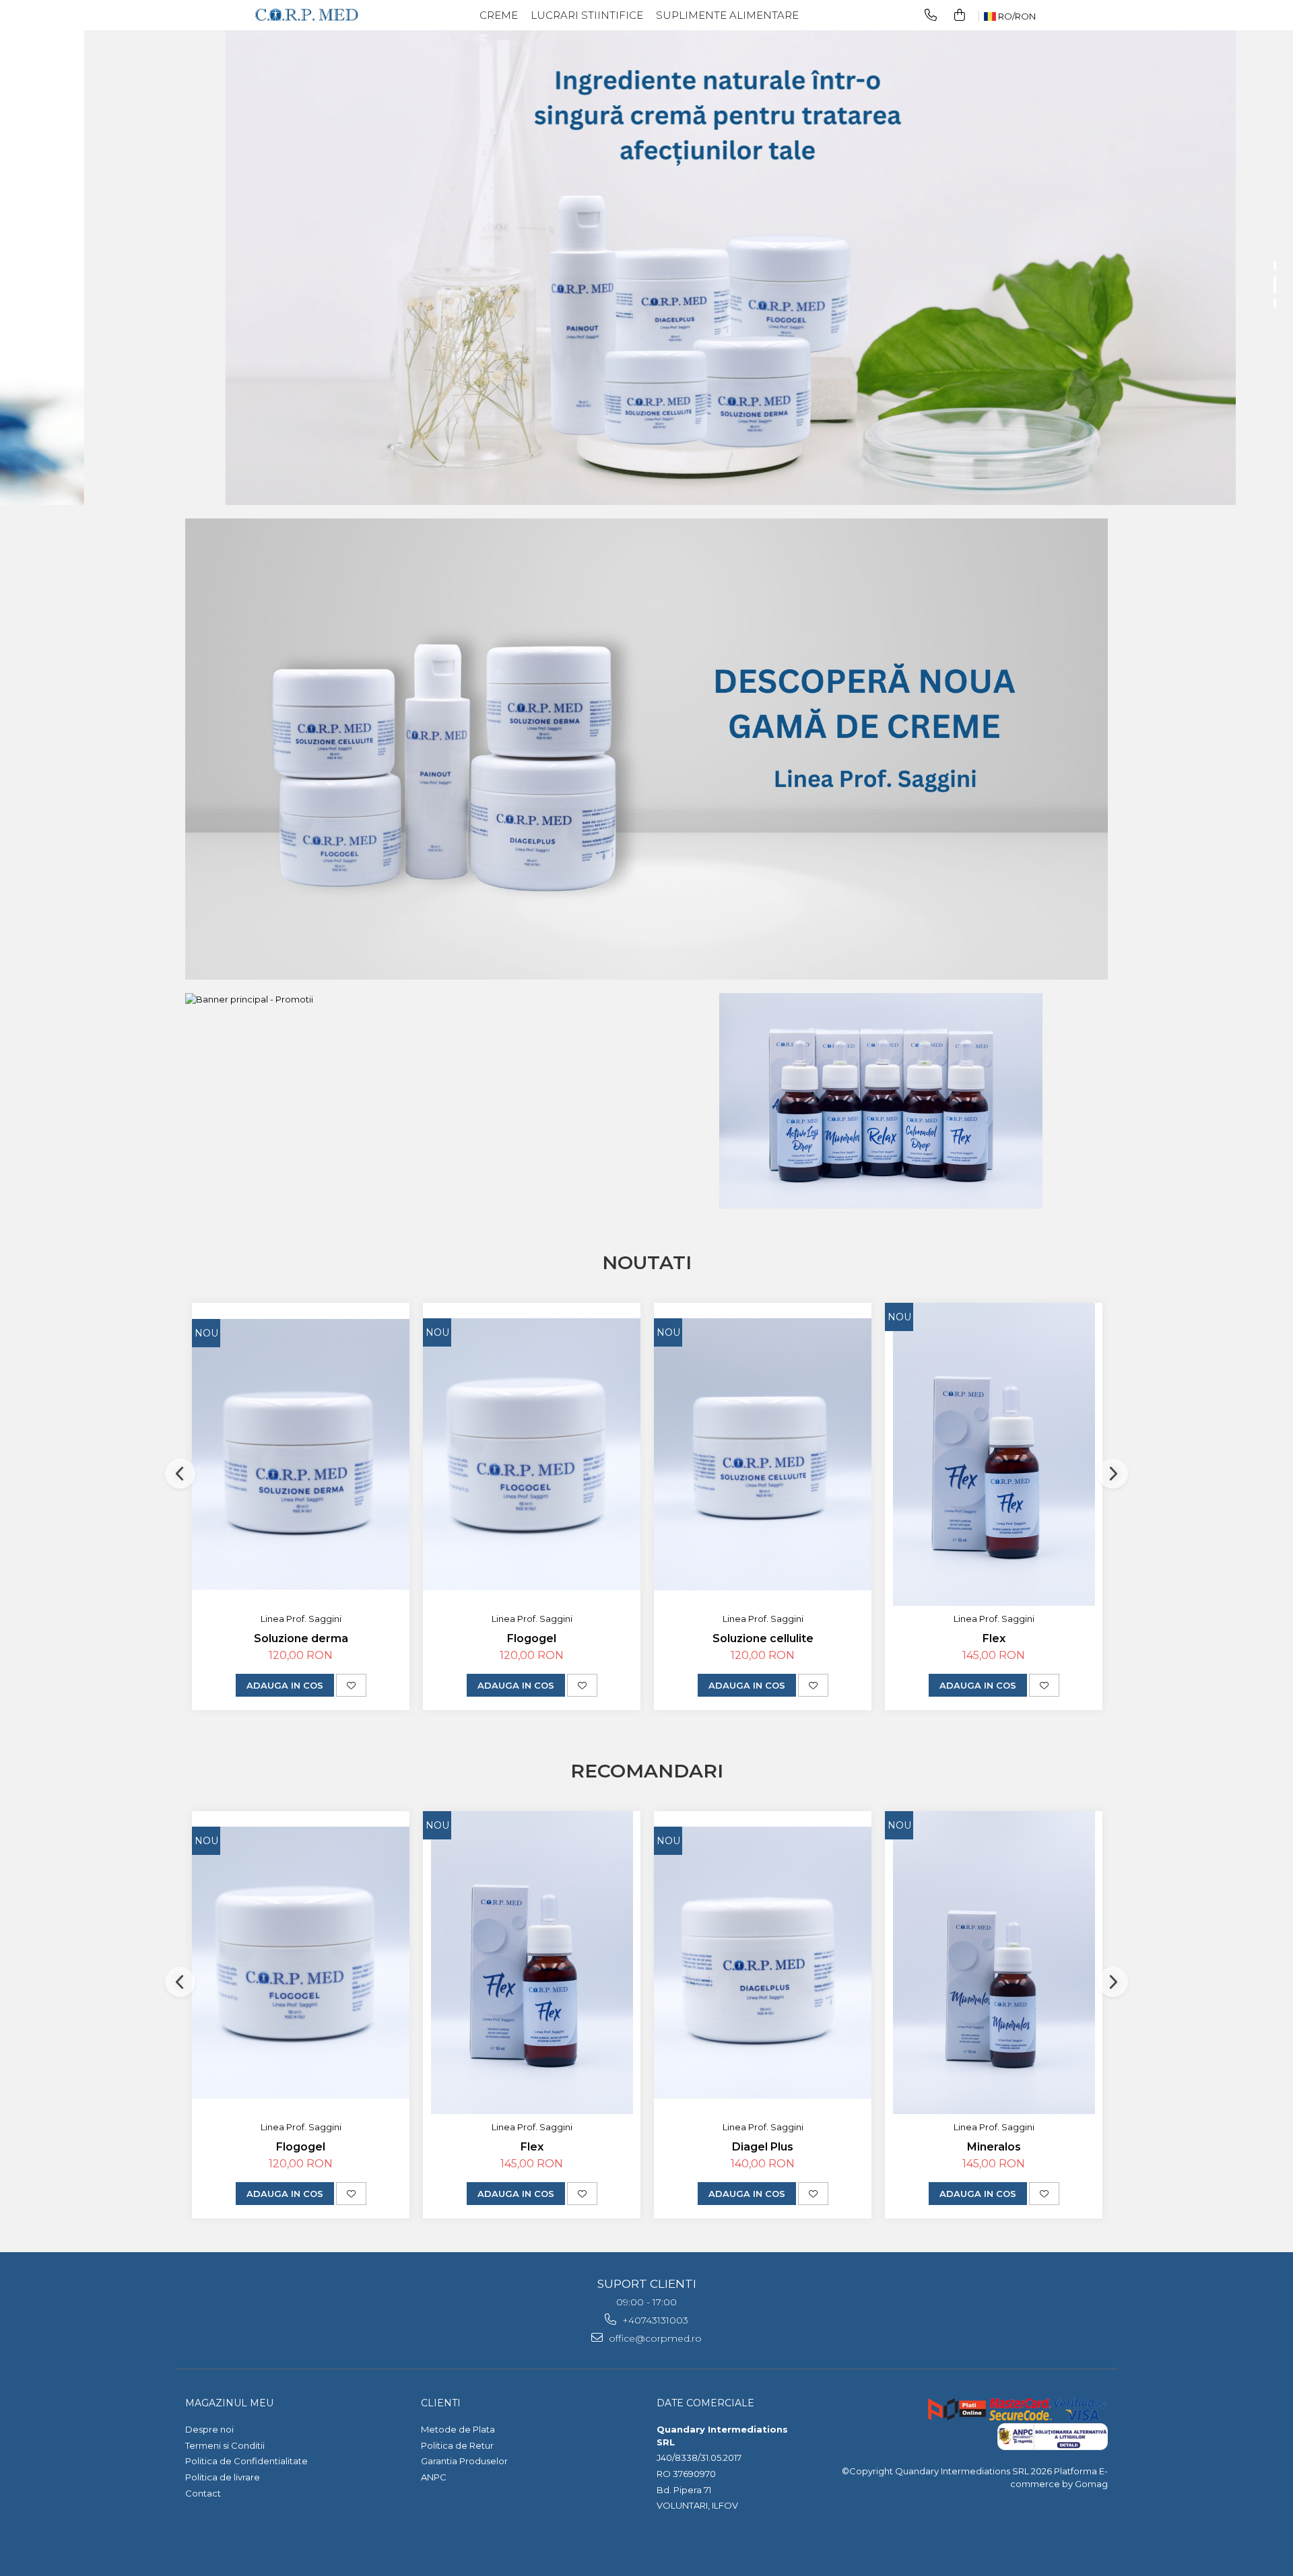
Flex (994, 1638)
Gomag (1090, 2484)
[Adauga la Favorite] (351, 1685)
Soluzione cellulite (763, 1638)
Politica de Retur (457, 2445)
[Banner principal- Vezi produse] (646, 749)
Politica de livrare (223, 2477)
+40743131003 (654, 2320)
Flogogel (532, 1638)
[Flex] (994, 1454)
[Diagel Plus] (763, 1963)
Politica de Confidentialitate (246, 2461)
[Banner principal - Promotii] (412, 999)
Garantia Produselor (464, 2461)
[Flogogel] (532, 1454)
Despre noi (209, 2429)
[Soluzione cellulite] (763, 1454)
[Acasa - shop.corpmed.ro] (306, 15)
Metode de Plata (458, 2429)
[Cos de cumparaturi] (960, 15)
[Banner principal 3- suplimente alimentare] (881, 1101)
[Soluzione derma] (301, 1455)
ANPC (434, 2477)
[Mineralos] (994, 1963)
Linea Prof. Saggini (301, 1619)
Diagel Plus (763, 2147)
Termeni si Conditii (225, 2445)
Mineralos (994, 2147)
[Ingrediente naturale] (646, 252)
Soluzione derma (301, 1638)
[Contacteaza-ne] (931, 15)
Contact (203, 2493)
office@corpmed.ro (654, 2338)
